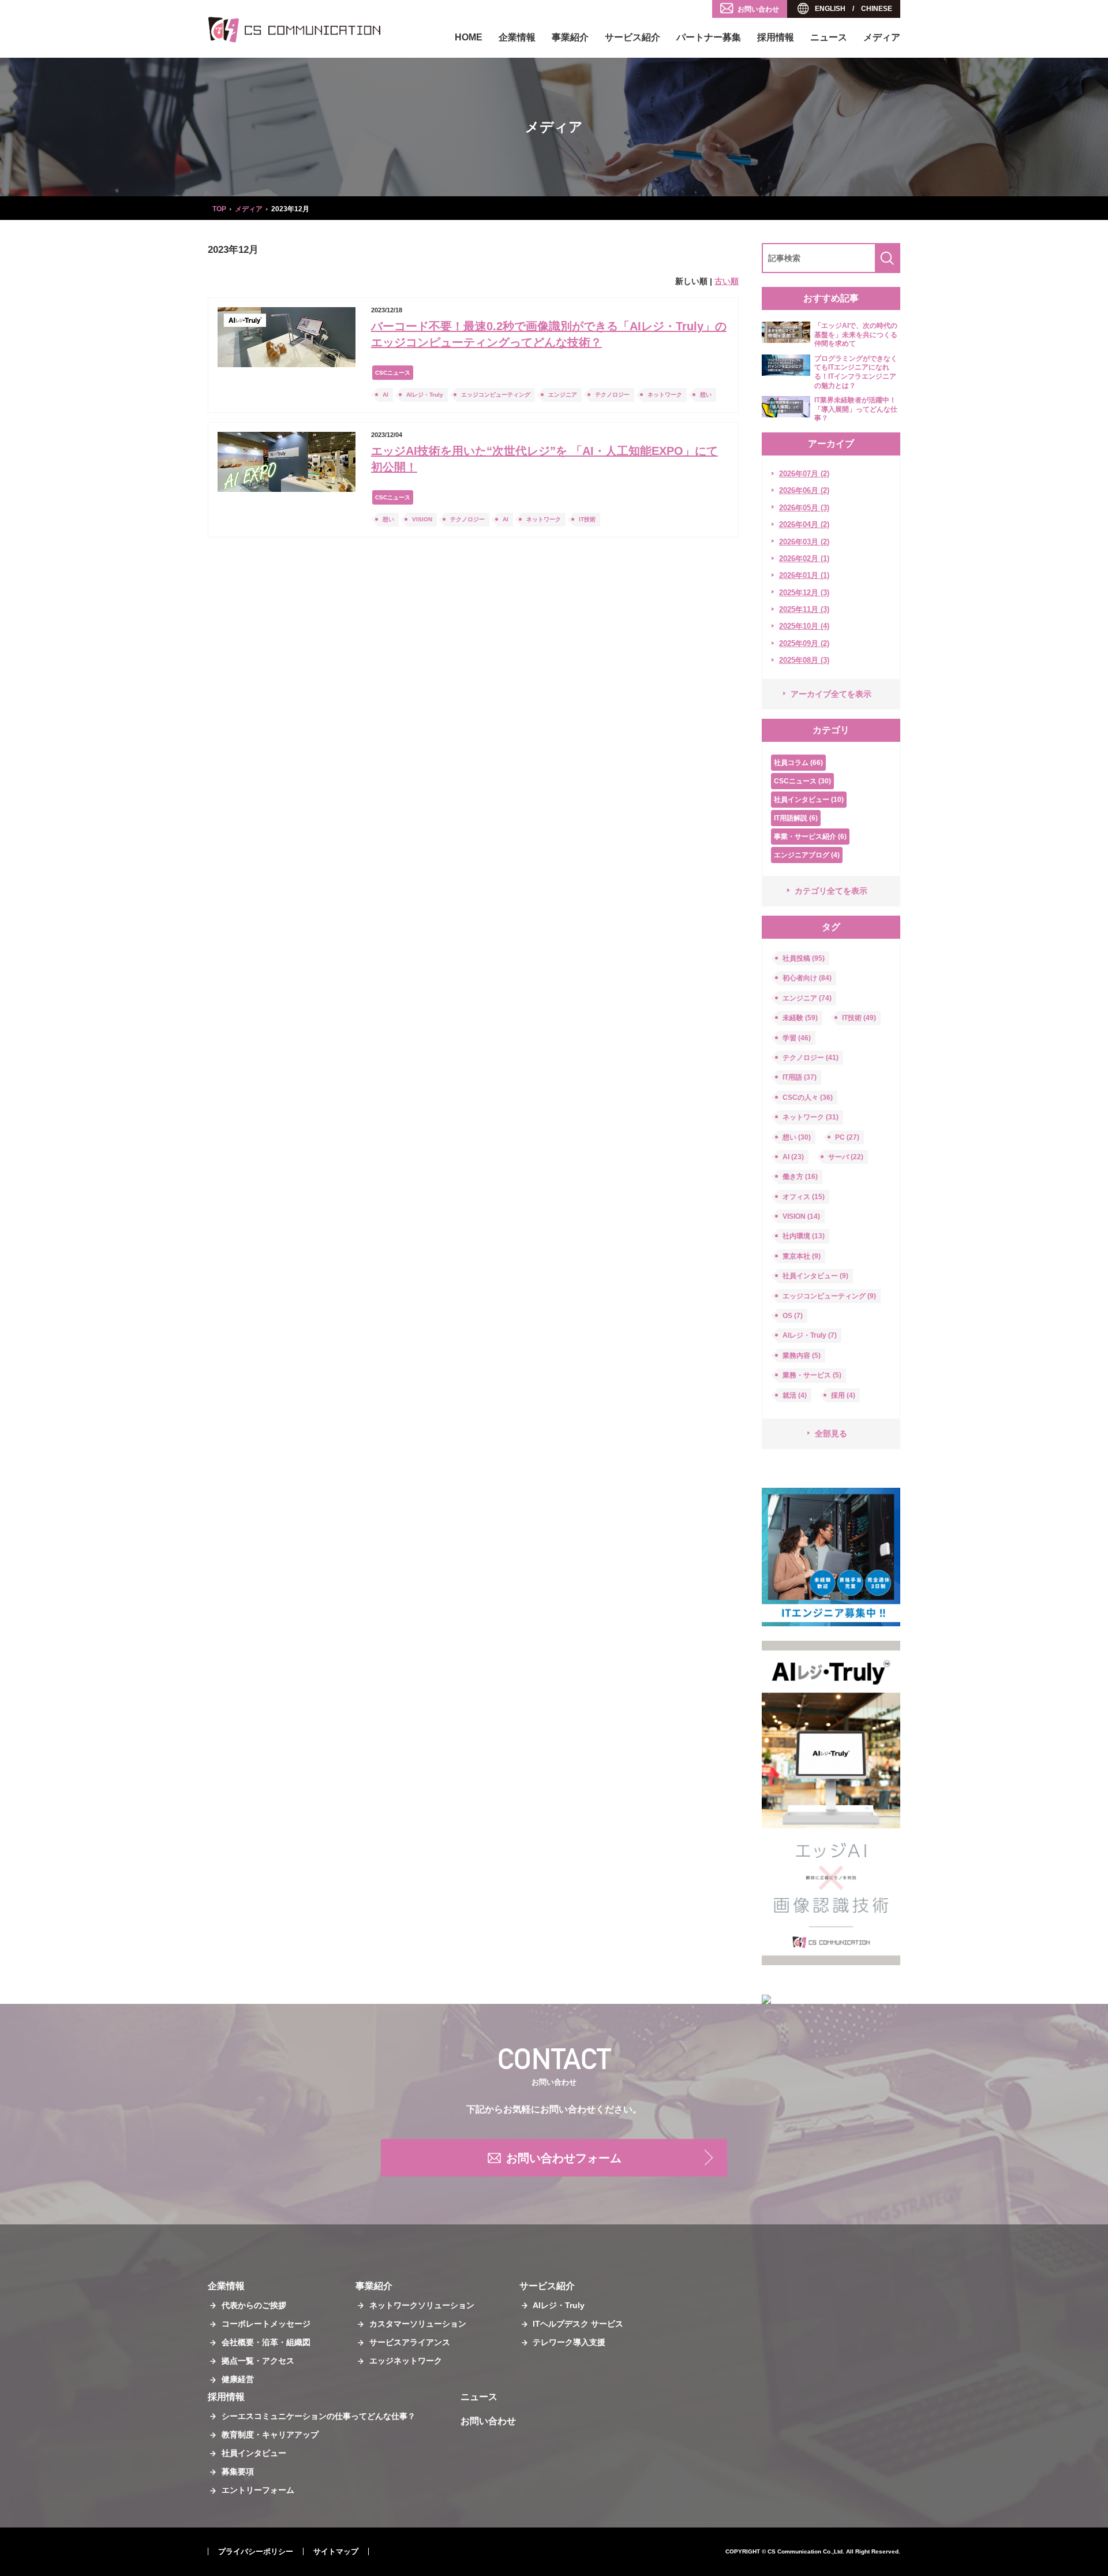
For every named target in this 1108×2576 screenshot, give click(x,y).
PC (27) (847, 1137)
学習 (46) (797, 1038)
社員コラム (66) (798, 763)
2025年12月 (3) (804, 593)
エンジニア (563, 395)
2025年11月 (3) (804, 609)
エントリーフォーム (258, 2490)
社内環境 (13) (804, 1236)
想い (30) (797, 1137)
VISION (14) (801, 1216)
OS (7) (793, 1316)
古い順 (727, 281)
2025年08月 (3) (804, 660)
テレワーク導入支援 (569, 2342)
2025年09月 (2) (804, 643)
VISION (422, 519)
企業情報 (517, 37)
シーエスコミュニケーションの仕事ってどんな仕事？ (319, 2416)
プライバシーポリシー (256, 2551)
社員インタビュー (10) (809, 800)
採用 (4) (843, 1395)
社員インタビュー (254, 2453)
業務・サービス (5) (812, 1375)
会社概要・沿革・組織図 (266, 2342)
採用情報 (776, 37)
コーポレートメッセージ (266, 2324)
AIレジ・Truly (425, 395)
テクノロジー (612, 395)
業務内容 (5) (802, 1356)
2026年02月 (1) (804, 559)
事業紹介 (570, 37)
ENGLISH (830, 9)
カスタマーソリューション (418, 2324)
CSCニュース (393, 373)
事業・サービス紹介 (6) (810, 837)
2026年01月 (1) (804, 575)
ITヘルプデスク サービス (578, 2324)
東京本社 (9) (802, 1256)
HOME (469, 37)
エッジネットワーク (406, 2361)
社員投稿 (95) (804, 958)
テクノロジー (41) (811, 1058)
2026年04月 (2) (804, 524)
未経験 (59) (800, 1018)
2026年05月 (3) (804, 508)
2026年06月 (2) (804, 490)
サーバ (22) (846, 1157)
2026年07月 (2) (804, 474)
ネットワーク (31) (811, 1117)
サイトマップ (336, 2551)
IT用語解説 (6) (796, 818)
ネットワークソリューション (422, 2305)
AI (385, 395)
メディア (882, 37)
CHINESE (877, 9)
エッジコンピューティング (496, 395)
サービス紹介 (632, 37)
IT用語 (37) (800, 1077)
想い (706, 395)
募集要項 (238, 2472)
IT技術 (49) (859, 1018)
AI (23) (793, 1157)
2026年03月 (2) (804, 542)
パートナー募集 (709, 37)
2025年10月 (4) (804, 626)
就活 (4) (795, 1395)
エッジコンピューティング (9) (829, 1296)
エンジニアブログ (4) (807, 855)
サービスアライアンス (410, 2342)
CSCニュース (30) (802, 781)
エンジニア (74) (807, 998)
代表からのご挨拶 (254, 2305)
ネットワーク (665, 395)
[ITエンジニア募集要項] (831, 1557)
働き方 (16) (800, 1177)
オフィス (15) (804, 1197)
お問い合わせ (758, 9)
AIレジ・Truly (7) (810, 1335)
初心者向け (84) (807, 978)
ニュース (829, 37)
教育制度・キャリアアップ (270, 2435)
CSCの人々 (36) (808, 1097)
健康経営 (238, 2379)
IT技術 (587, 519)
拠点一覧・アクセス (258, 2361)
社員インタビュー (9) (815, 1276)
